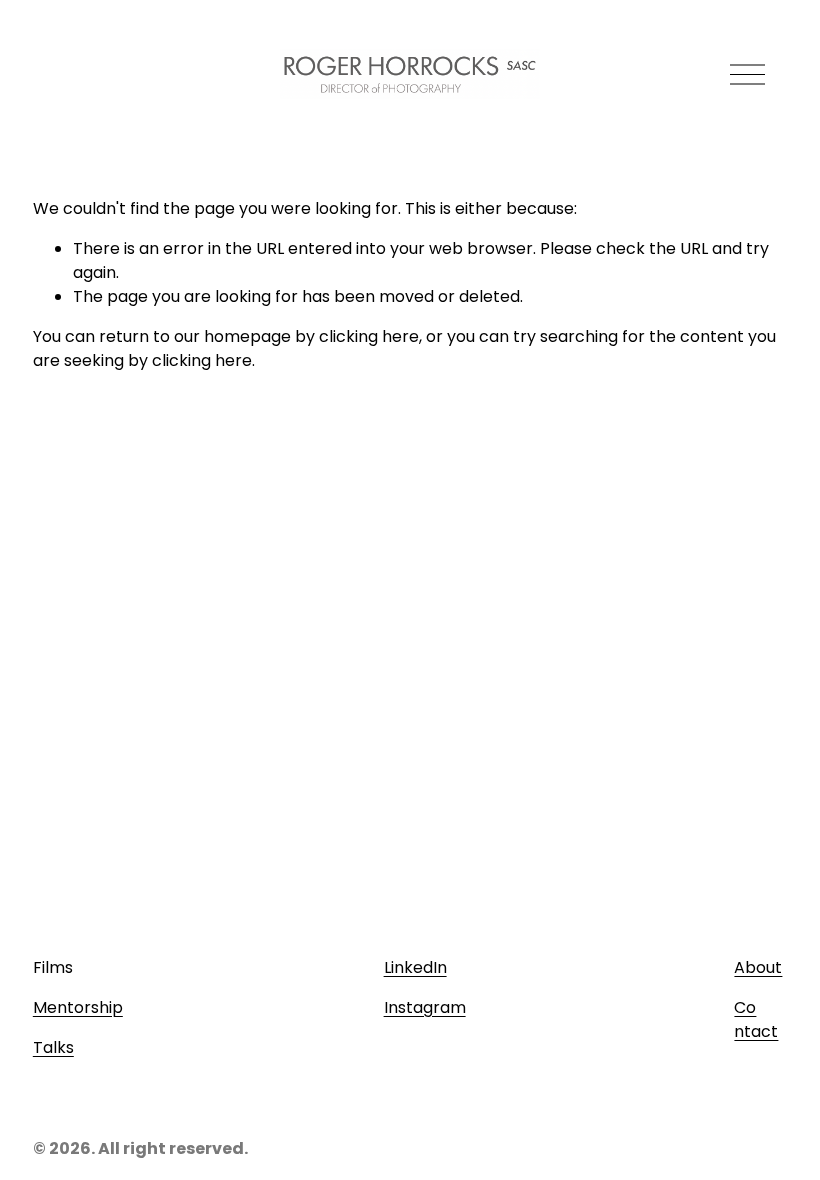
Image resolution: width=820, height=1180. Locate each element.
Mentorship (78, 1007)
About (758, 967)
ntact (756, 1031)
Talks (53, 1047)
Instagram (425, 1007)
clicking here (369, 336)
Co (745, 1007)
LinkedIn (415, 967)
